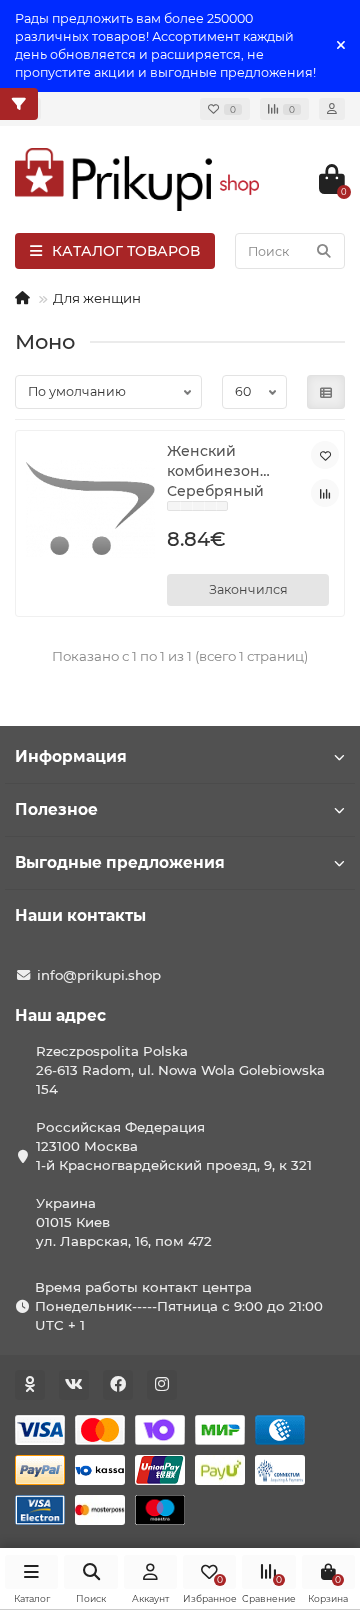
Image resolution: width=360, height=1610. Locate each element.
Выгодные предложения (120, 862)
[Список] (326, 392)
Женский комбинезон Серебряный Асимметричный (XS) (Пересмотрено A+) (230, 471)
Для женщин (97, 298)
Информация (71, 756)
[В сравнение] (325, 493)
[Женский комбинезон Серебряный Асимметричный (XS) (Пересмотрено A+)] (90, 508)
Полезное (56, 809)
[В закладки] (325, 455)
